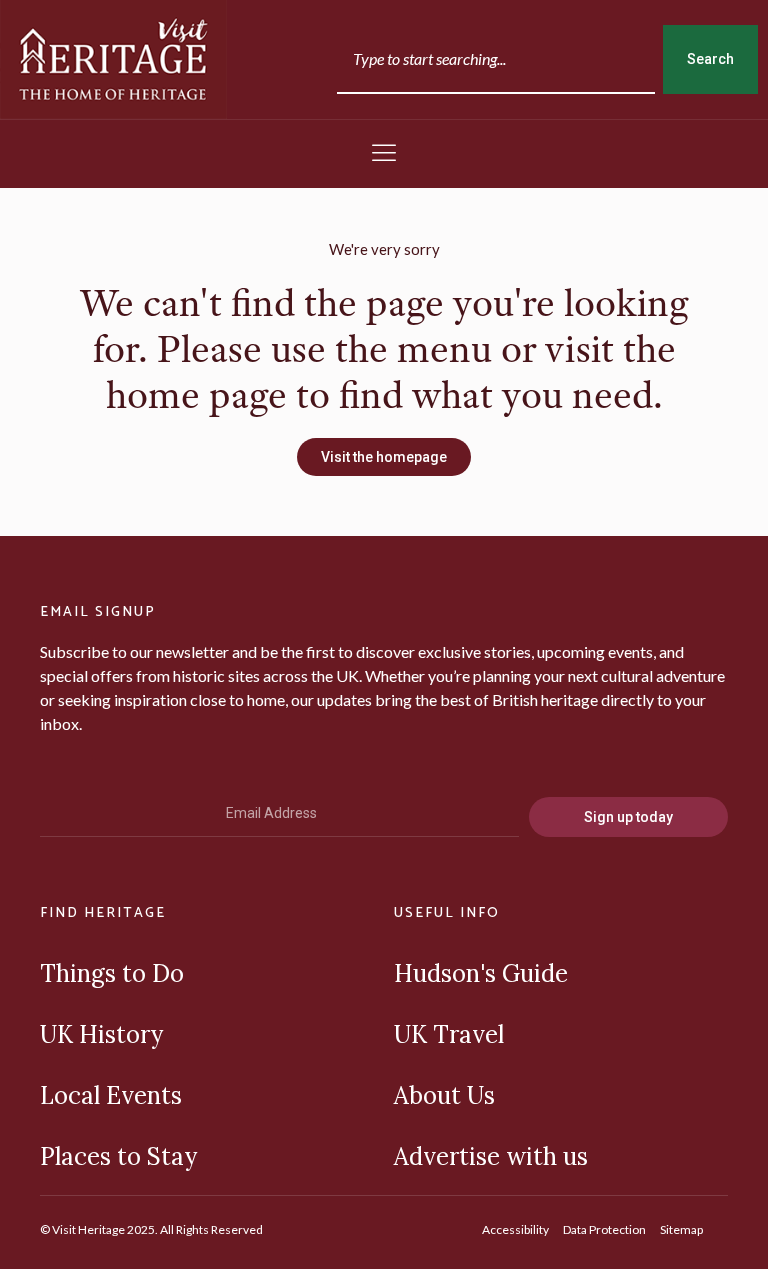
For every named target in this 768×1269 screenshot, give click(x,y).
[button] (384, 154)
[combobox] (496, 59)
